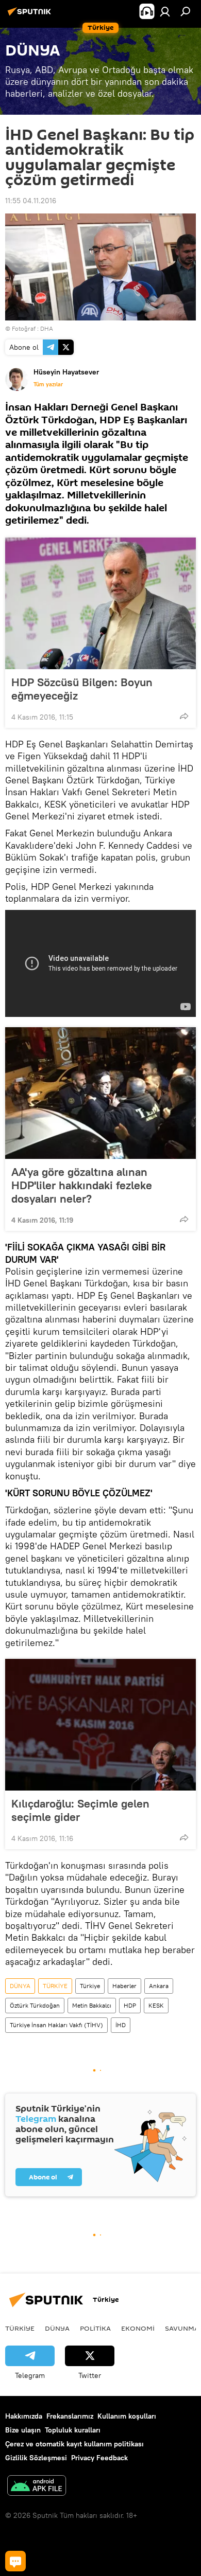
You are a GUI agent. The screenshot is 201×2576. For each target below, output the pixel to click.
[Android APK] (37, 2487)
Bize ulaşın (23, 2430)
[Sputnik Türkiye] (31, 15)
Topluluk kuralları (73, 2430)
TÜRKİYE (55, 1986)
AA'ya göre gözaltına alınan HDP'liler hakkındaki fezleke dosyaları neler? (82, 1185)
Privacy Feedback (99, 2458)
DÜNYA (20, 1986)
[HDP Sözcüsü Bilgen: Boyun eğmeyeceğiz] (100, 603)
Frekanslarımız (70, 2416)
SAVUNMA (182, 2328)
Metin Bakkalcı (92, 2005)
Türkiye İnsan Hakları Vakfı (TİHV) (56, 2025)
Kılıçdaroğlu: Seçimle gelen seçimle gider (80, 1810)
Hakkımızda (24, 2416)
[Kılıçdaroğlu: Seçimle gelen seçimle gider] (100, 1725)
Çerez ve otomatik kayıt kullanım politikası (74, 2444)
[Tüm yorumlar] (15, 2561)
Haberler (124, 1986)
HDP (130, 2005)
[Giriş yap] (165, 11)
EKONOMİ (138, 2328)
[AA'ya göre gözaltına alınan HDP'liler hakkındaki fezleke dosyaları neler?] (100, 1093)
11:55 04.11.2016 (31, 201)
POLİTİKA (95, 2328)
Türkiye (90, 1986)
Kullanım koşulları (127, 2416)
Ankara (159, 1986)
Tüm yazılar (48, 384)
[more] (184, 716)
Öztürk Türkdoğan (35, 2005)
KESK (156, 2005)
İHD (121, 2025)
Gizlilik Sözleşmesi (36, 2458)
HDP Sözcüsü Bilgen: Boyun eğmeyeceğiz (82, 689)
